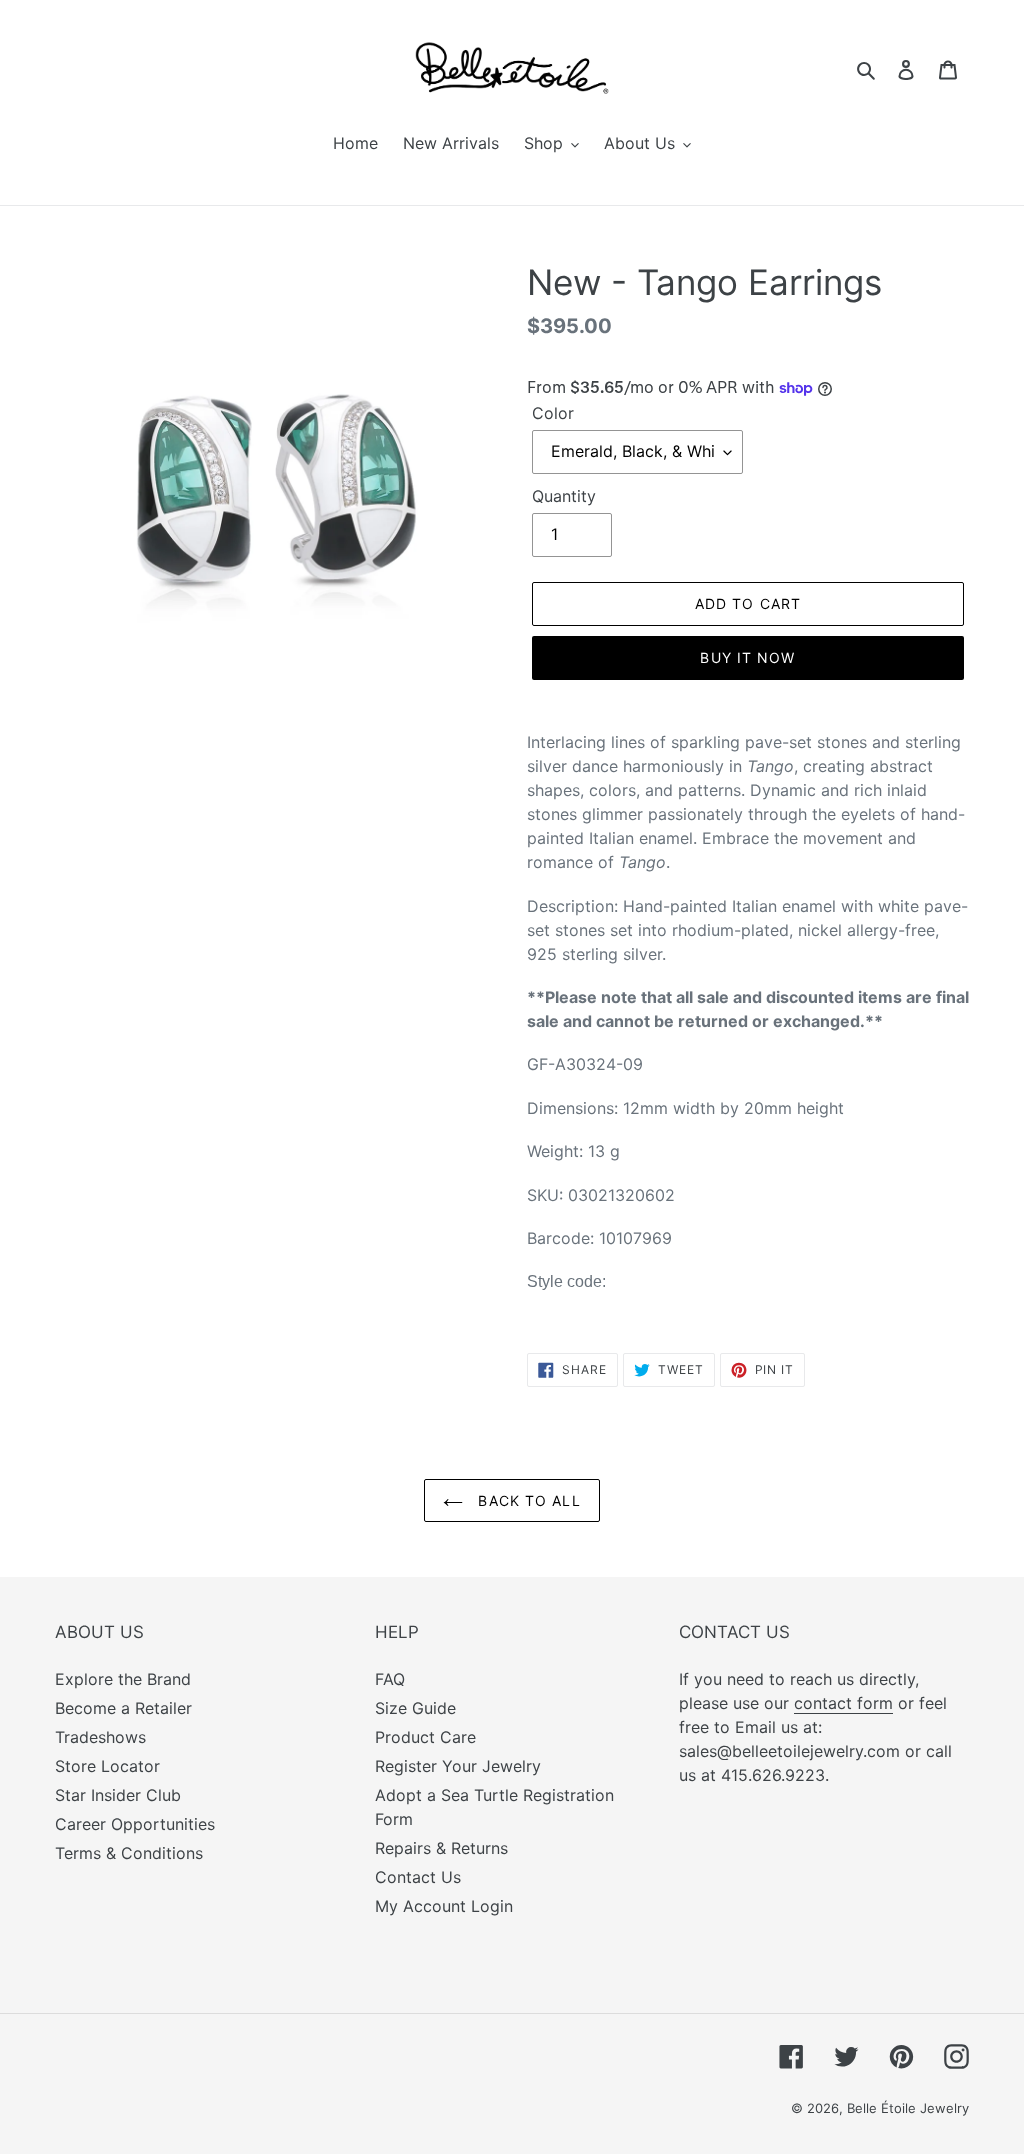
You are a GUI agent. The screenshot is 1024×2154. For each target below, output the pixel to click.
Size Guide (415, 1708)
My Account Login (444, 1906)
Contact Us (418, 1877)
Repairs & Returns (441, 1848)
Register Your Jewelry (458, 1766)
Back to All (526, 1500)
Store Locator (107, 1766)
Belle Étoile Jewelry (908, 2108)
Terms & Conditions (129, 1853)
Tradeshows (100, 1737)
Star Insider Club (118, 1795)
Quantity (564, 496)
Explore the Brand (123, 1679)
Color (553, 413)
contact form (843, 1703)
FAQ (390, 1679)
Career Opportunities (135, 1824)
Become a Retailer (123, 1708)
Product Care (425, 1737)
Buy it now (747, 657)
